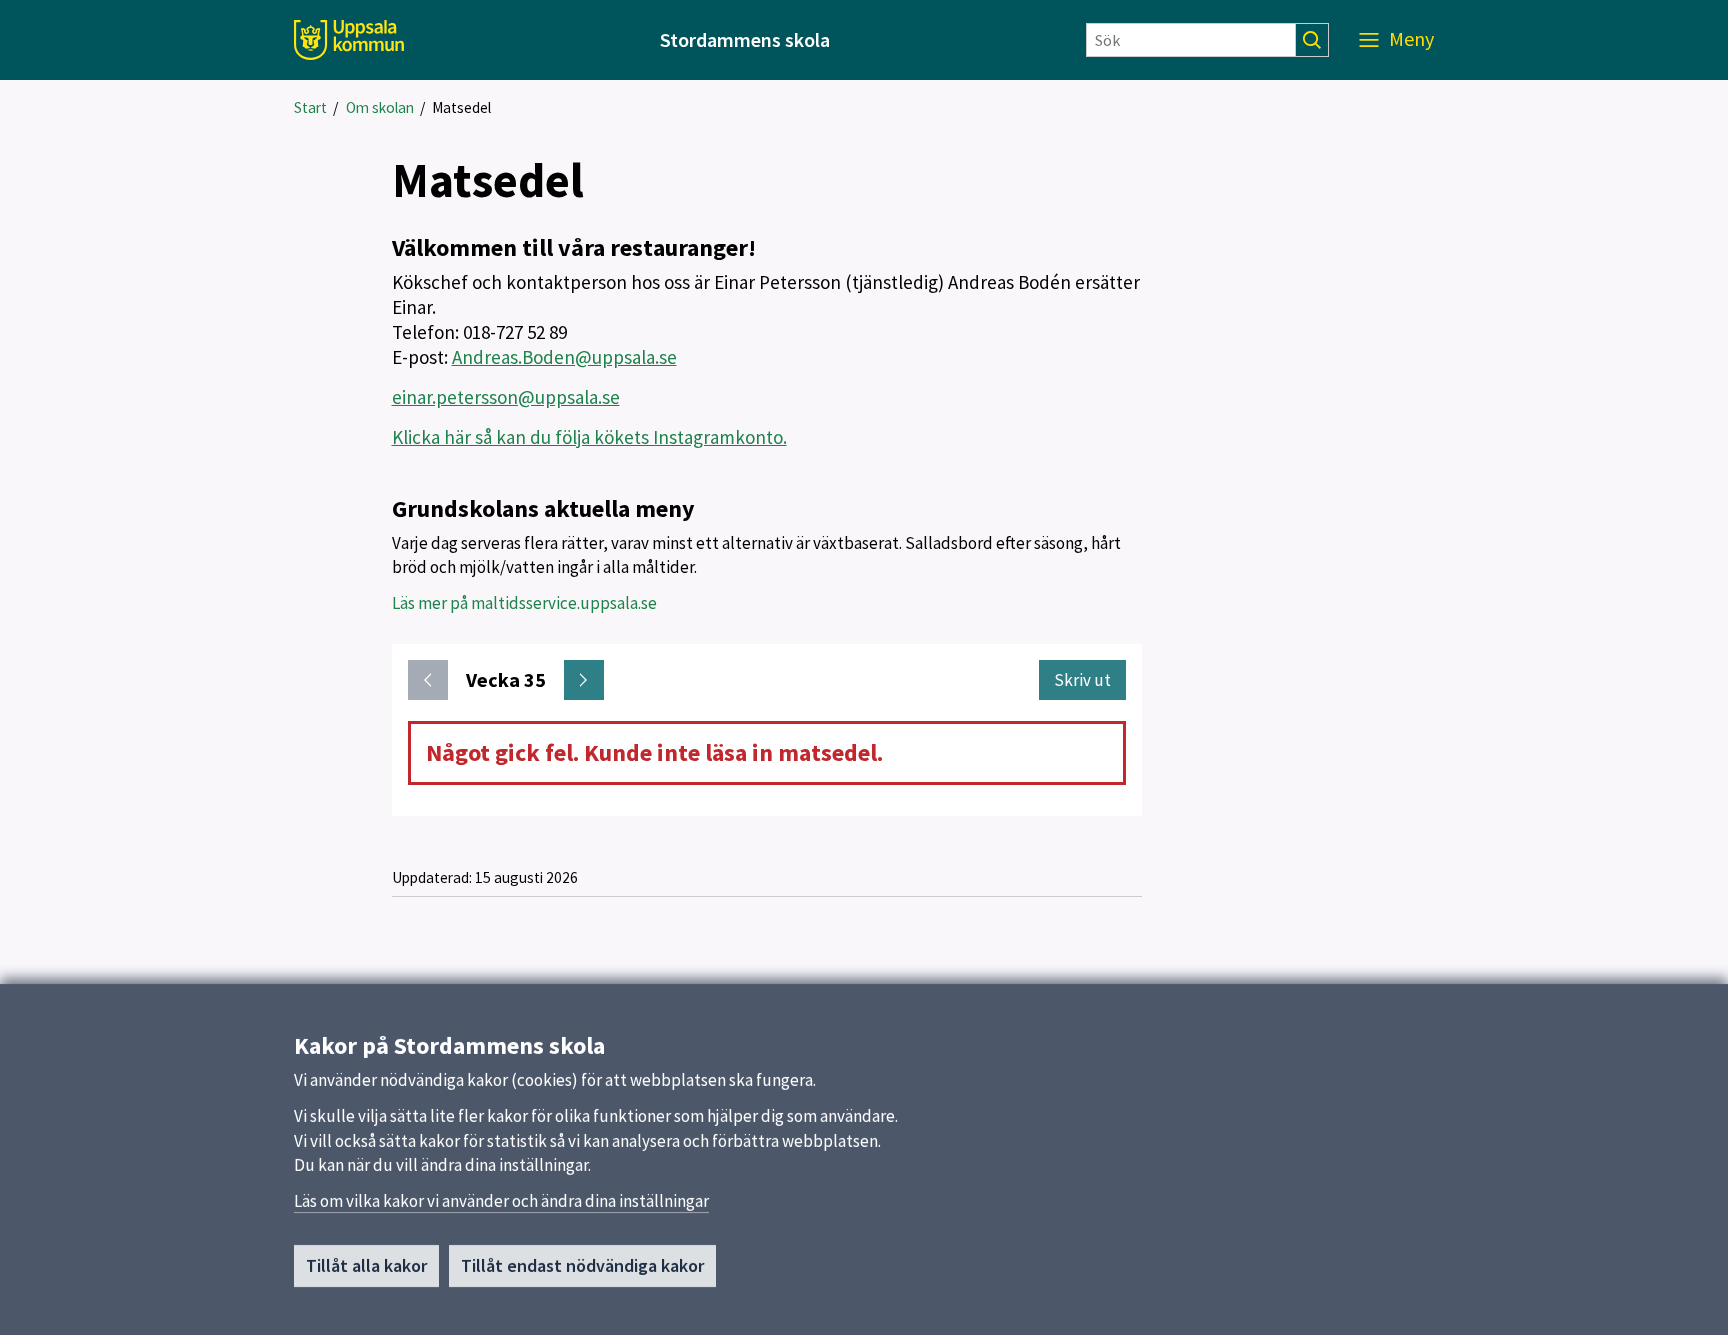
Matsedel (461, 107)
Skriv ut (1082, 680)
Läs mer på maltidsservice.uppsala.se (524, 603)
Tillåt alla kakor (366, 1265)
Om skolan (380, 107)
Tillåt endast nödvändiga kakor (582, 1265)
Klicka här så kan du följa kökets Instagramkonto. (589, 437)
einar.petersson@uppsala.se (506, 397)
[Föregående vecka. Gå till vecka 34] (428, 680)
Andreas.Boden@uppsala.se (564, 357)
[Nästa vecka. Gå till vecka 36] (584, 680)
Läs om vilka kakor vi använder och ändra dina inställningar (501, 1201)
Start (310, 107)
